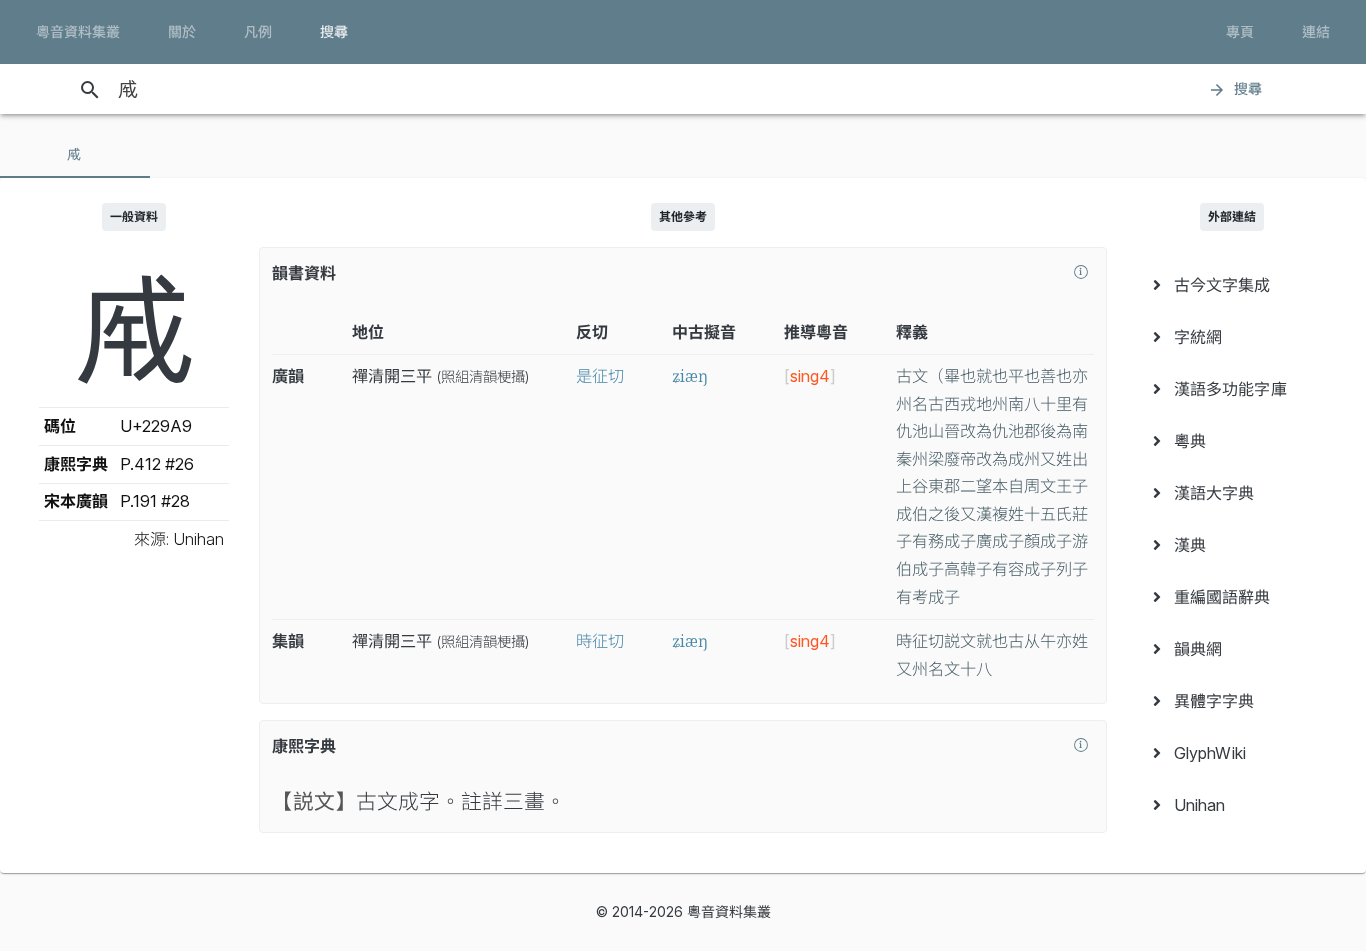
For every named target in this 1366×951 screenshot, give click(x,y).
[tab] (75, 154)
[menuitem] (1232, 285)
